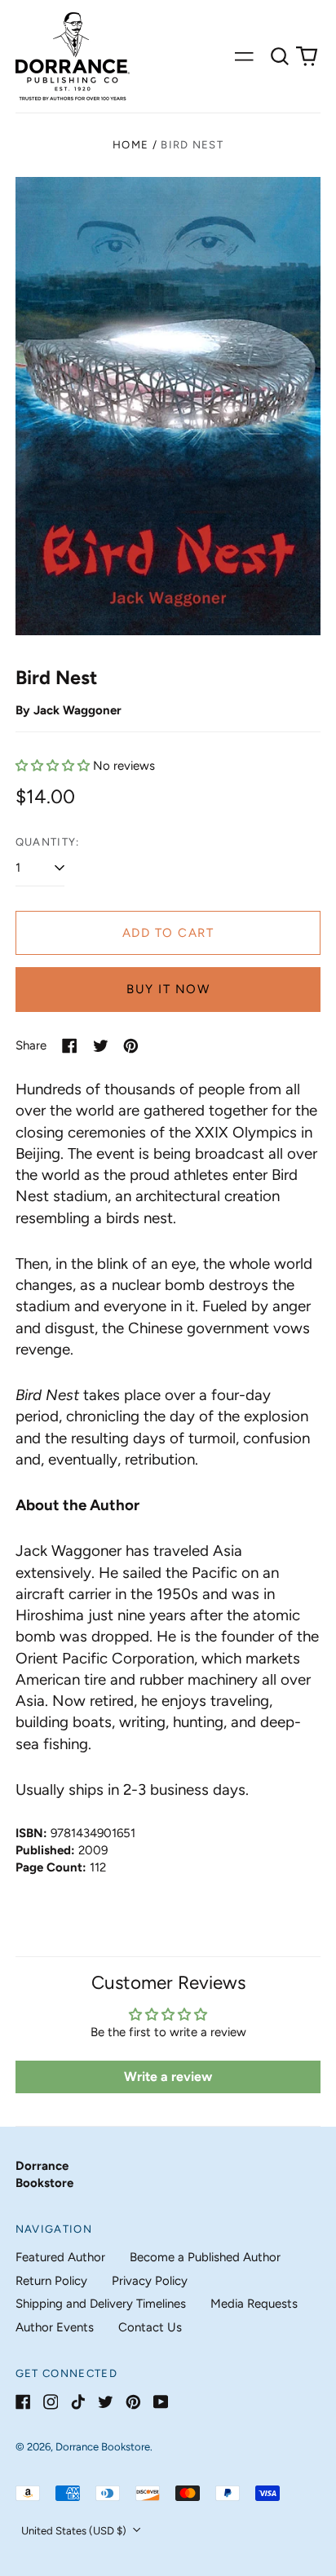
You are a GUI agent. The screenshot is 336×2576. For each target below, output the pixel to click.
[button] (280, 56)
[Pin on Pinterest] (131, 1046)
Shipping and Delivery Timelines (101, 2304)
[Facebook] (23, 2402)
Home (130, 145)
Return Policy (51, 2281)
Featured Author (60, 2257)
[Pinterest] (133, 2402)
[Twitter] (106, 2402)
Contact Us (150, 2327)
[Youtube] (161, 2402)
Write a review (168, 2077)
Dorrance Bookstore (103, 2447)
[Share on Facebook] (70, 1046)
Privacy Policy (150, 2281)
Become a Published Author (205, 2257)
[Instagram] (51, 2402)
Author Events (55, 2327)
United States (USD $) (75, 2531)
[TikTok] (78, 2402)
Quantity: (48, 842)
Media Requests (254, 2304)
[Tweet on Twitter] (101, 1046)
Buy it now (168, 989)
